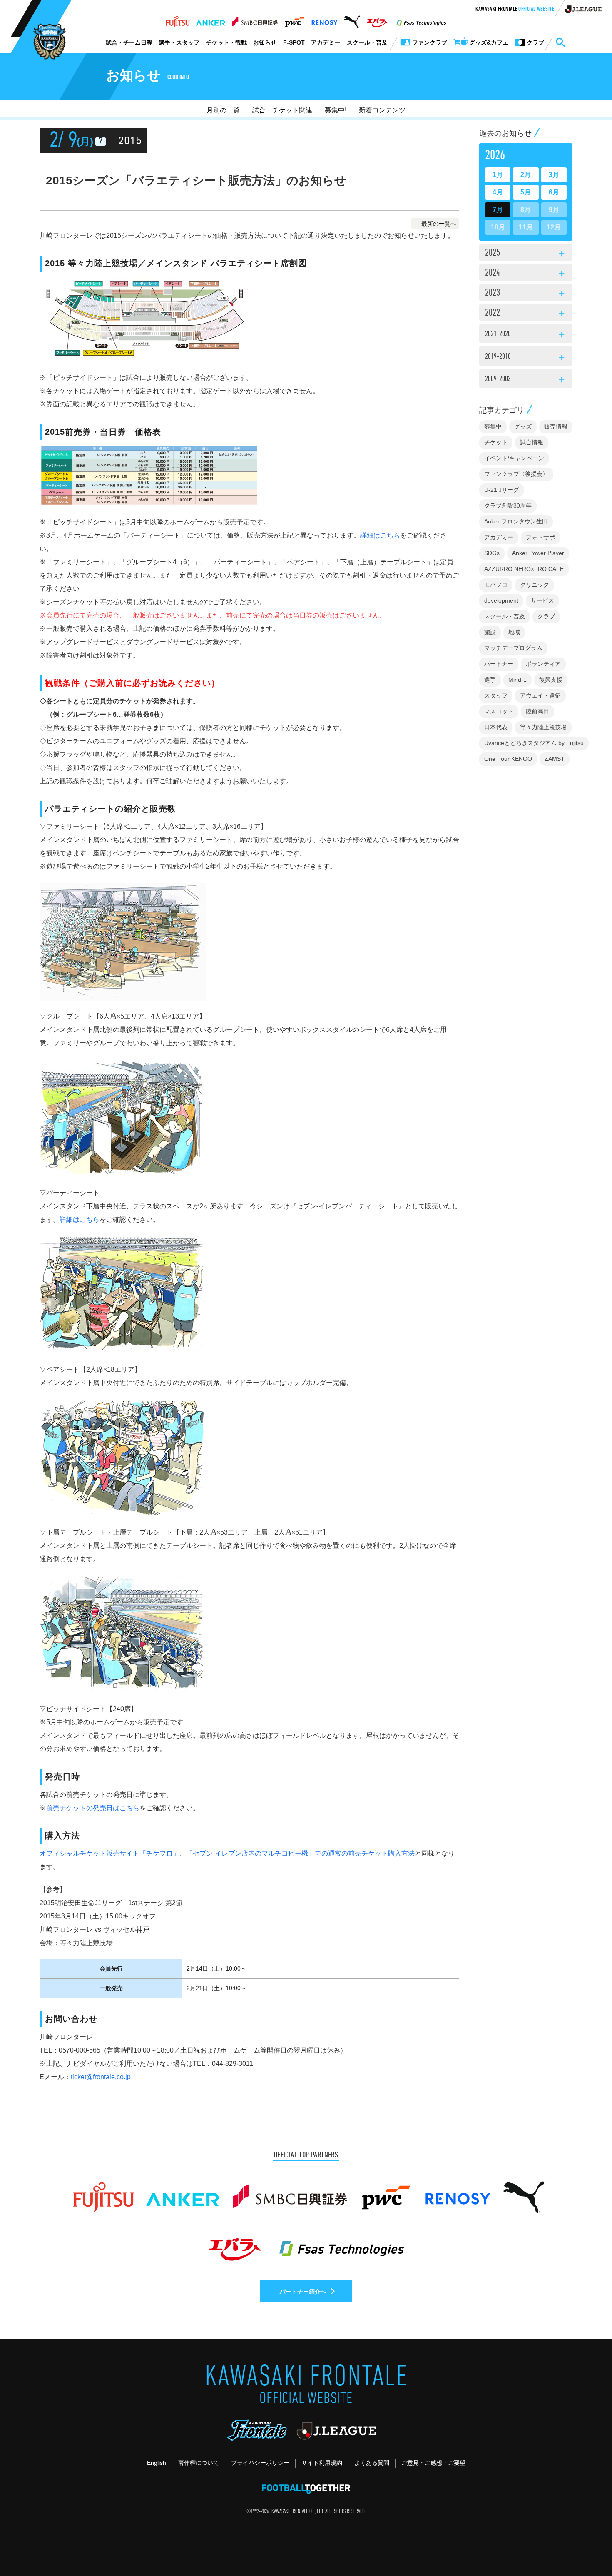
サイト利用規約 (322, 2463)
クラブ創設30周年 (508, 506)
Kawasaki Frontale (515, 10)
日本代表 (496, 727)
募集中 (493, 426)
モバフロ (496, 585)
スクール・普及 (367, 42)
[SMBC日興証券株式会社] (255, 20)
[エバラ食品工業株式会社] (377, 20)
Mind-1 (517, 680)
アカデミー (326, 42)
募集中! (336, 110)
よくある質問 (372, 2463)
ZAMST (555, 759)
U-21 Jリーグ (502, 490)
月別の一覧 (223, 110)
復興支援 (551, 680)
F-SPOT (294, 42)
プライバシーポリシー (260, 2463)
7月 (498, 210)
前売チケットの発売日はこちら (93, 1808)
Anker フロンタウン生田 (516, 521)
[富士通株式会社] (178, 20)
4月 (498, 192)
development (501, 600)
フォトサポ (540, 537)
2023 (526, 294)
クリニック (535, 585)
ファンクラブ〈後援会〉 (516, 474)
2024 (526, 274)
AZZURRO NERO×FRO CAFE (524, 569)
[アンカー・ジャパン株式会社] (211, 20)
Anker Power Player (538, 553)
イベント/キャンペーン (514, 458)
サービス (542, 600)
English (157, 2463)
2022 (526, 314)
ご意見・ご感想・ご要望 (433, 2463)
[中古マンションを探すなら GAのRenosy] (324, 20)
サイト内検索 (560, 43)
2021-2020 (526, 335)
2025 (526, 254)
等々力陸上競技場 (543, 727)
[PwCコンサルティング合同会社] (294, 20)
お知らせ (265, 42)
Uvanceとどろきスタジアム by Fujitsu (534, 743)
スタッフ (496, 695)
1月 (498, 175)
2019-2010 (526, 358)
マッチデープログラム (513, 648)
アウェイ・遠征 (540, 695)
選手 (490, 680)
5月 (526, 192)
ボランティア (543, 664)
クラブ (546, 616)
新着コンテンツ (382, 110)
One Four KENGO (508, 759)
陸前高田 (537, 711)
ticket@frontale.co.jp (101, 2077)
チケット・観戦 (226, 42)
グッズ (523, 426)
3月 (554, 175)
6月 (554, 192)
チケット (496, 442)
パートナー (499, 664)
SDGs (492, 553)
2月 (526, 175)
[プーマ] (352, 20)
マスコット (499, 711)
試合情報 (532, 442)
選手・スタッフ (179, 42)
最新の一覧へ (439, 224)
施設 (490, 632)
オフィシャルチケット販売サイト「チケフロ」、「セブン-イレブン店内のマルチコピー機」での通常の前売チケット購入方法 (227, 1853)
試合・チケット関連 (282, 110)
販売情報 (556, 426)
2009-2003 (526, 380)
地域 (514, 632)
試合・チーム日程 (129, 42)
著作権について (199, 2463)
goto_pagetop (585, 2546)
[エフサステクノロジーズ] (421, 20)
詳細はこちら (380, 535)
